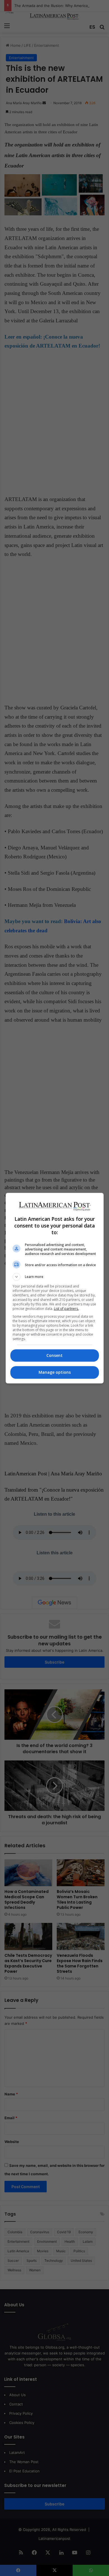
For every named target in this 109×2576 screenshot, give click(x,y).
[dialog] (55, 1288)
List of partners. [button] (66, 1309)
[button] (55, 1277)
